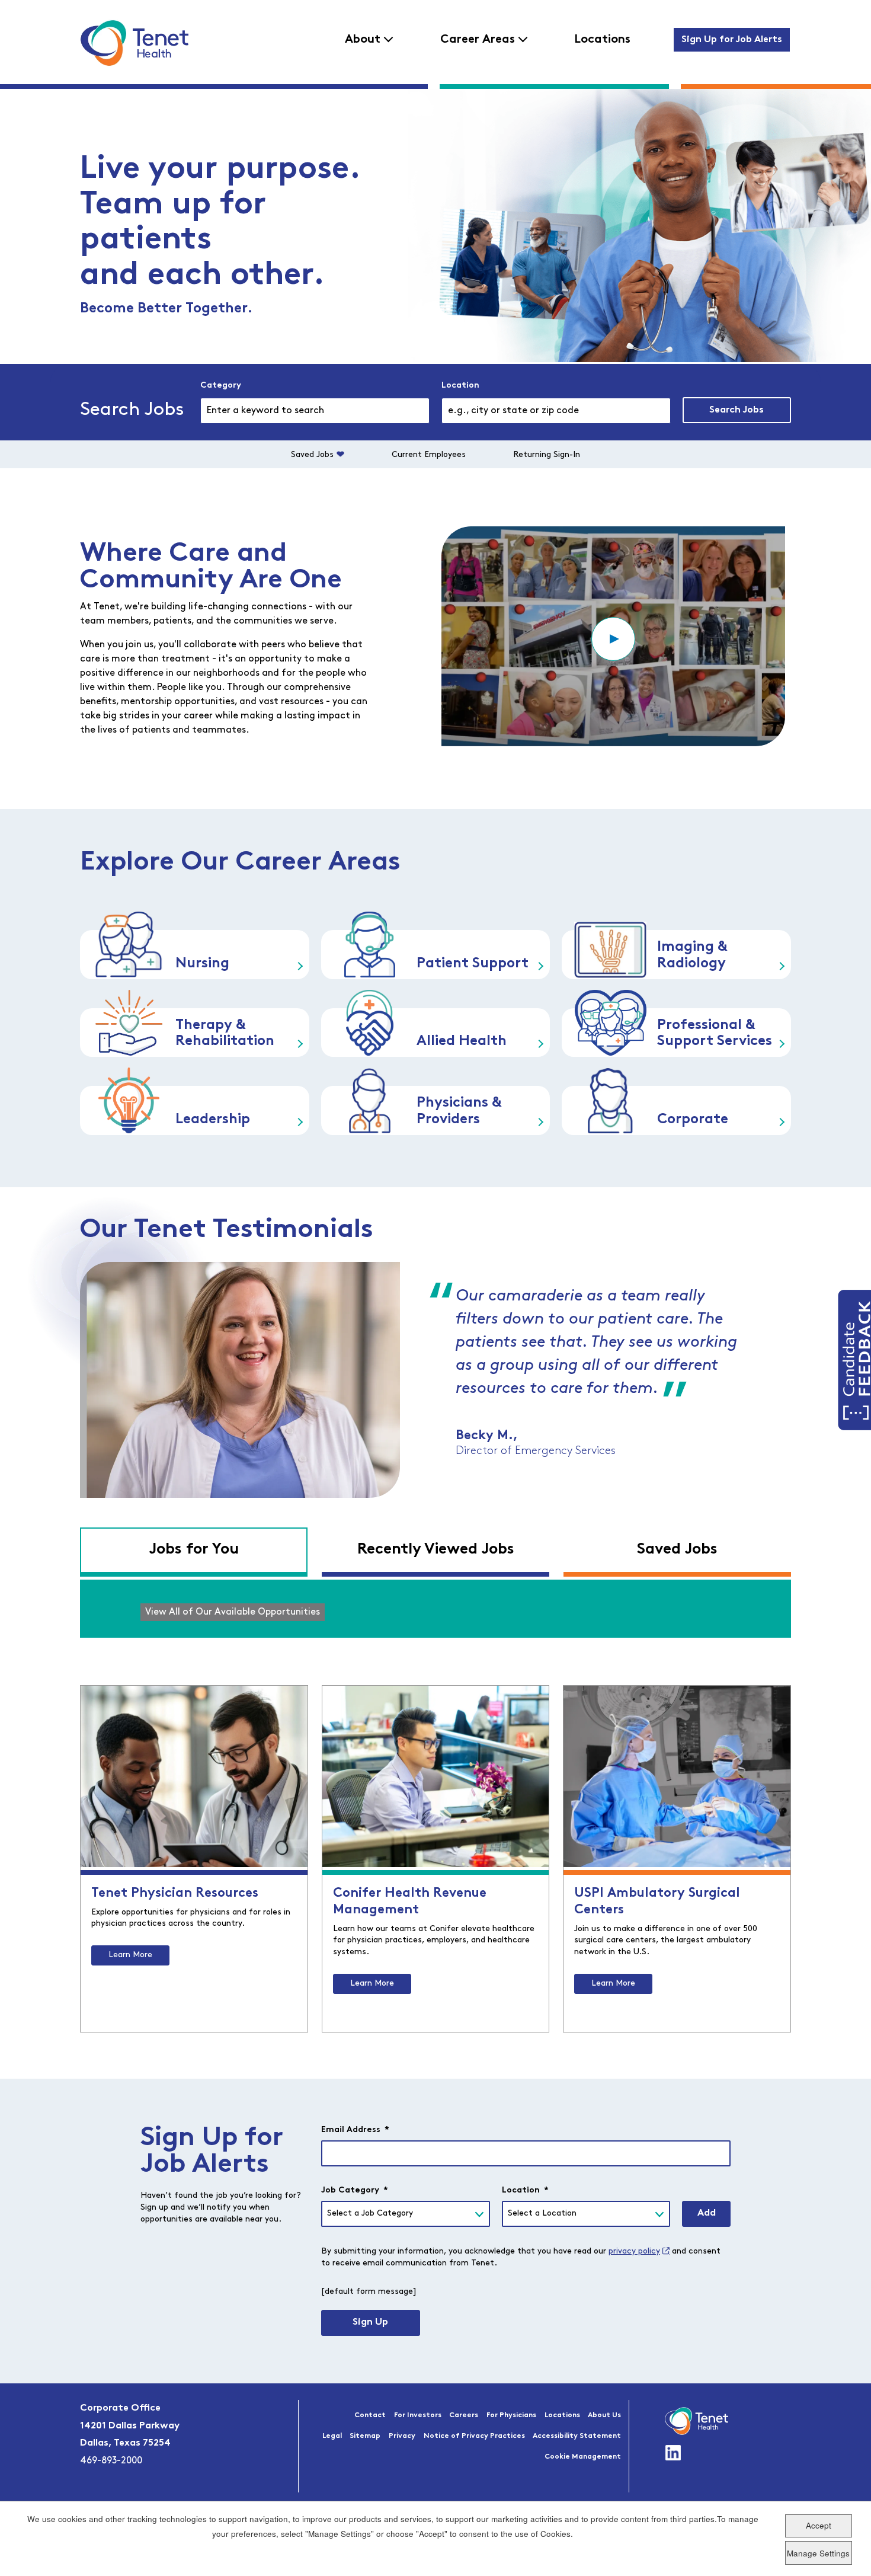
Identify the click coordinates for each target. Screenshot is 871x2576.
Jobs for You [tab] (194, 1550)
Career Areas (478, 40)
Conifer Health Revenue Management (410, 1902)
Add (707, 2213)
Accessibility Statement (577, 2436)
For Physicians (511, 2415)
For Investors (418, 2415)
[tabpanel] (435, 1609)
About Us (604, 2415)
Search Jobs (736, 410)
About (363, 40)
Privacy (402, 2436)
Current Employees (429, 455)
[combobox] (556, 411)
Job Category (355, 2190)
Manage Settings (818, 2553)
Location (460, 386)
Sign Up (370, 2322)
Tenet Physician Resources (175, 1893)
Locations (602, 40)
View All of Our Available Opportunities (233, 1612)
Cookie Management (583, 2457)
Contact (370, 2415)
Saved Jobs (312, 455)
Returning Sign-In (547, 455)
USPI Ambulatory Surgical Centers (657, 1902)
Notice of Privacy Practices (474, 2436)
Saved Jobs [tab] (677, 1550)
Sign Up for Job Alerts (732, 40)
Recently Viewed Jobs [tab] (436, 1550)
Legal (332, 2436)
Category (221, 386)
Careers (464, 2415)
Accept (819, 2526)
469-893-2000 (111, 2461)
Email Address (355, 2130)
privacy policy (634, 2251)
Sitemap (365, 2436)
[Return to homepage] (134, 43)
